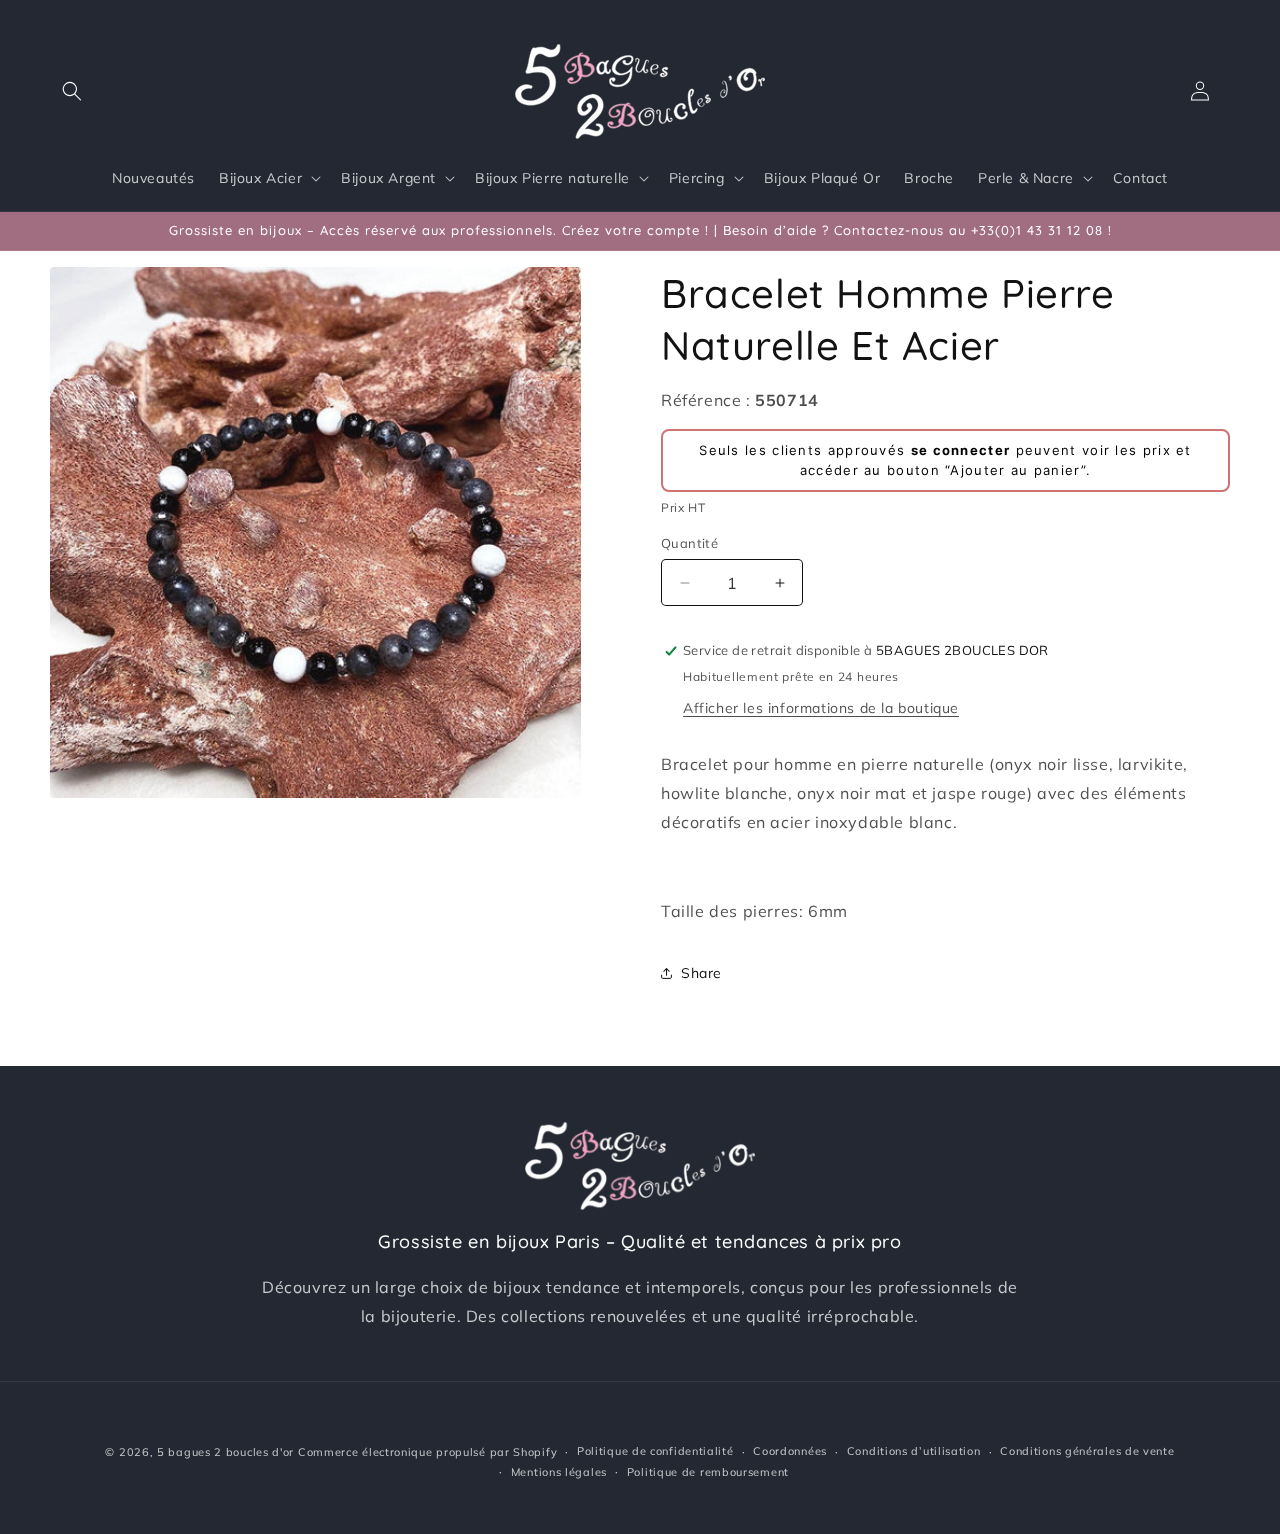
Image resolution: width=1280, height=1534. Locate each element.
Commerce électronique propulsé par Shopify (427, 1452)
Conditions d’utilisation (914, 1451)
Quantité (689, 543)
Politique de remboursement (708, 1472)
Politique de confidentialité (655, 1451)
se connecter (961, 450)
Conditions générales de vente (1087, 1451)
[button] (72, 91)
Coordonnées (790, 1451)
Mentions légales (559, 1472)
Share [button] (701, 973)
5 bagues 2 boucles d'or (225, 1452)
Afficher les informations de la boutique (821, 708)
